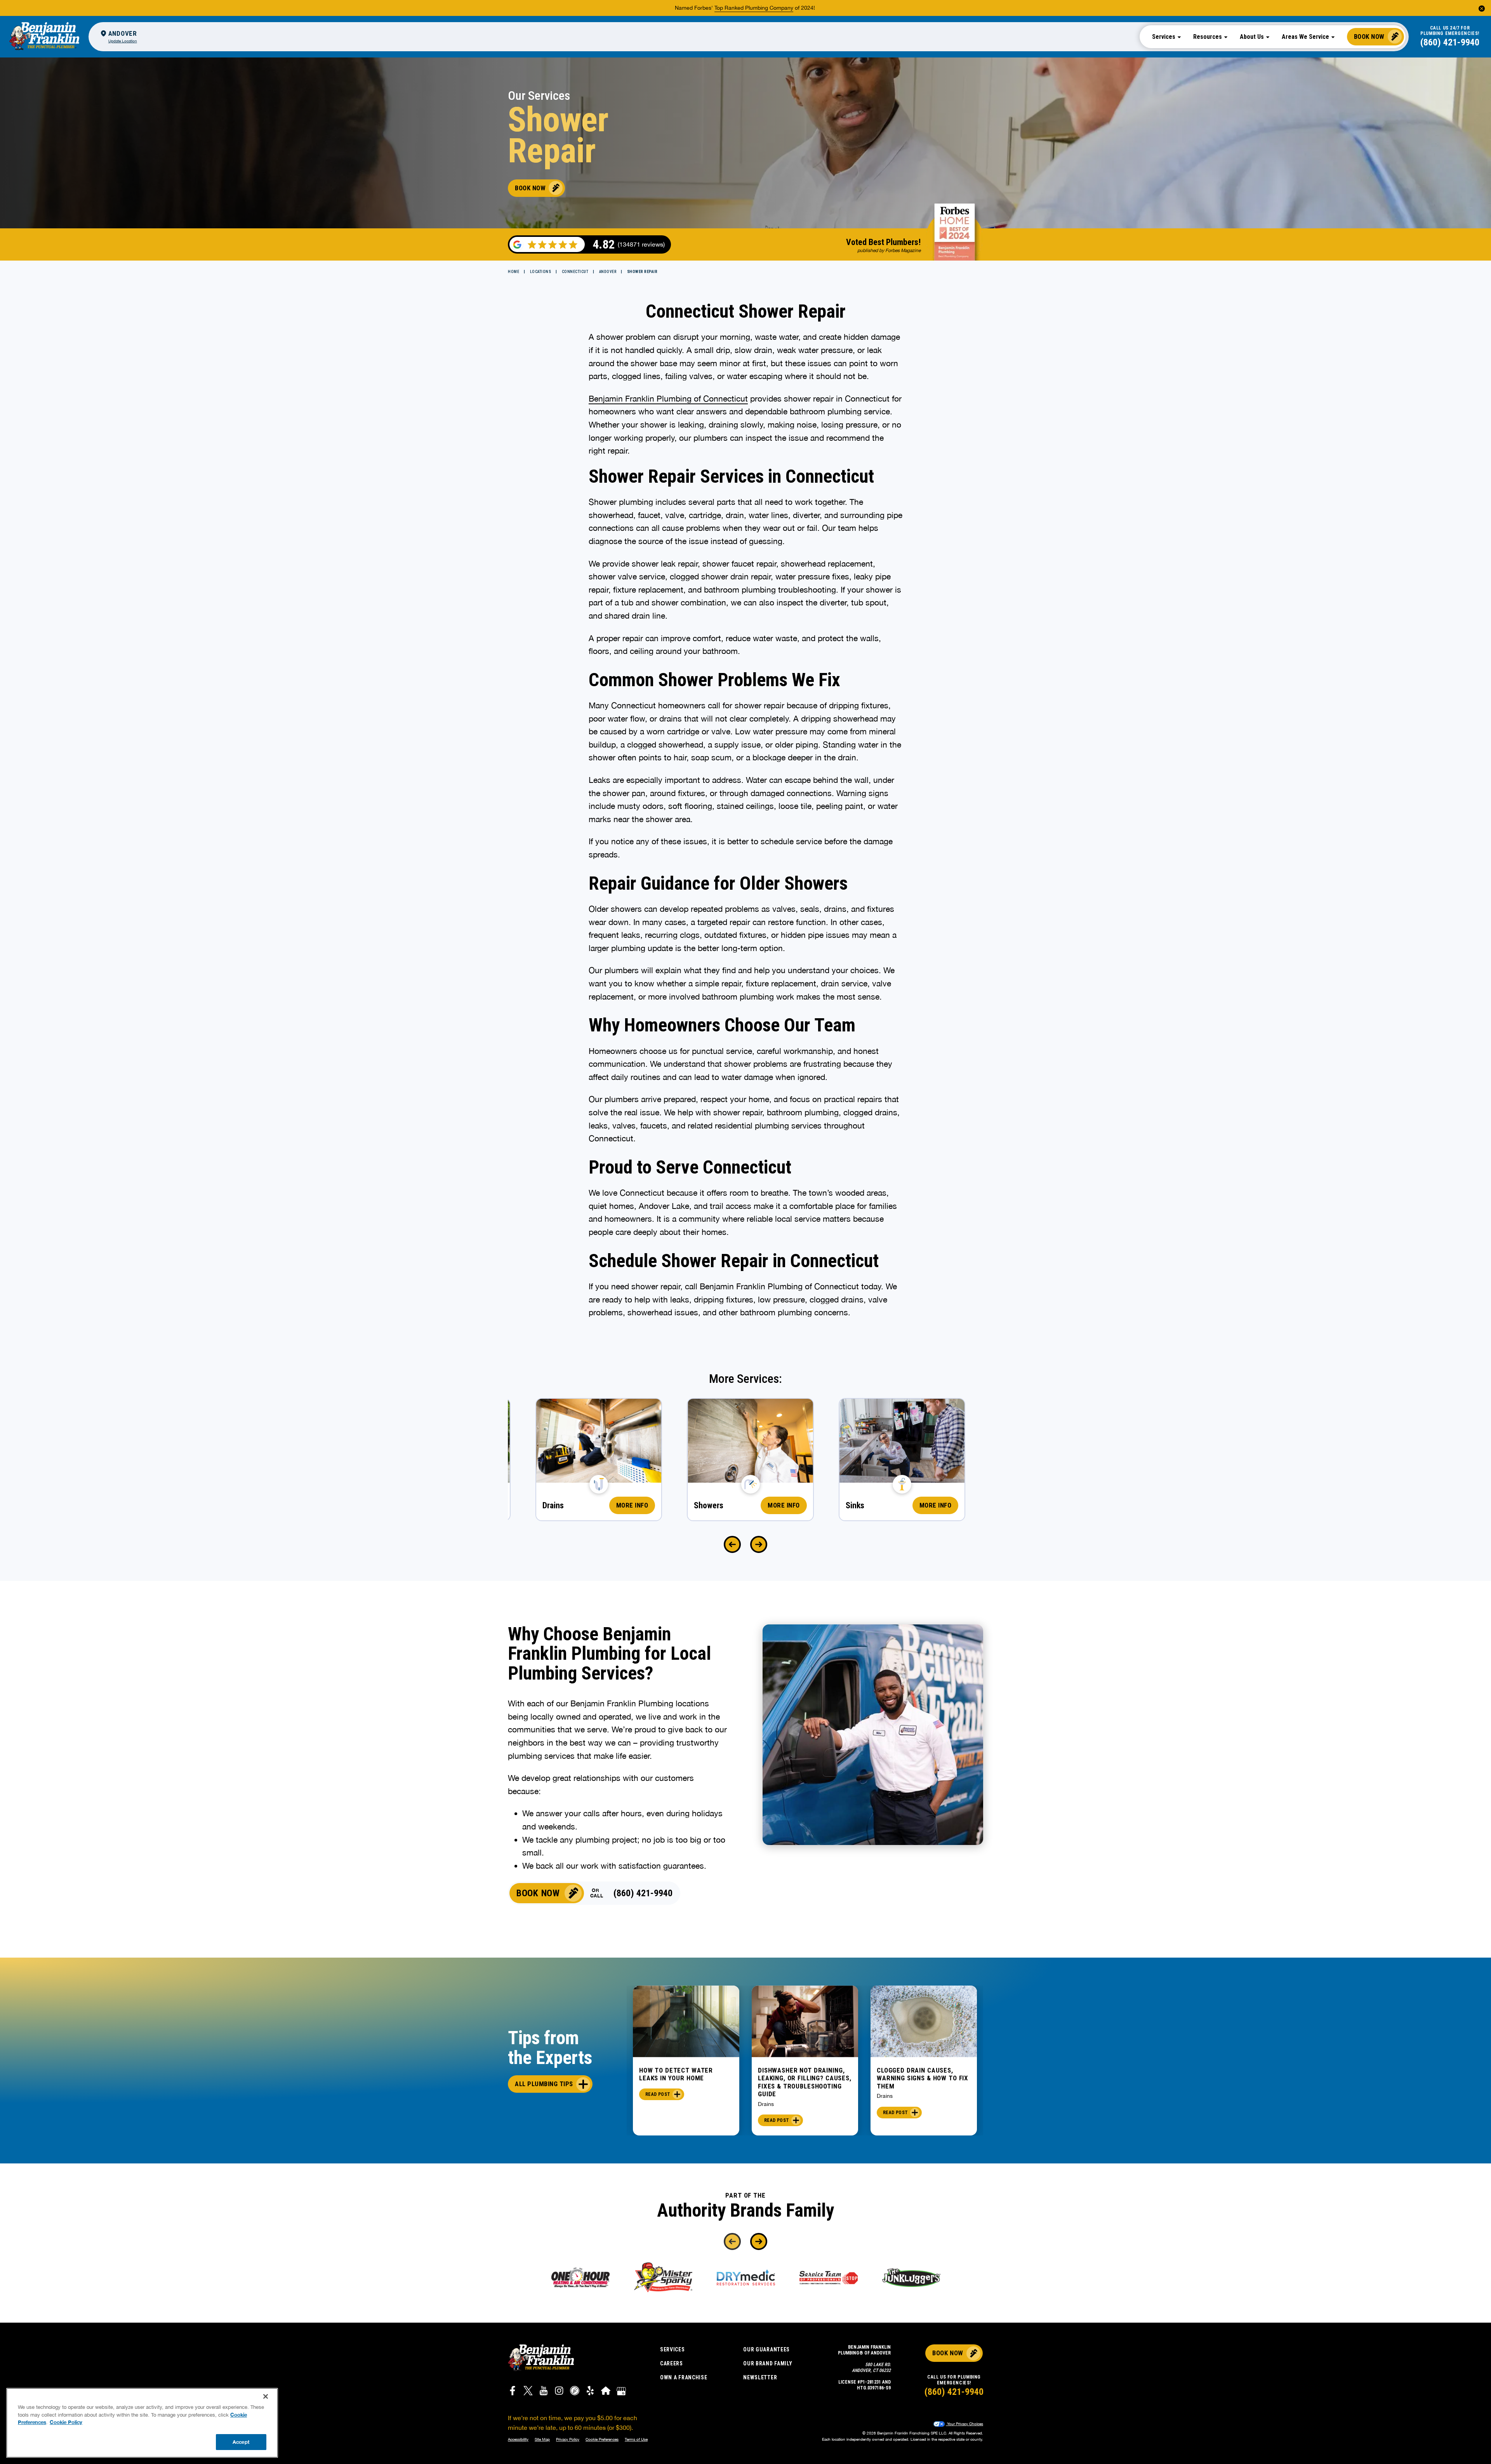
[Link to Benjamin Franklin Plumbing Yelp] (590, 2392)
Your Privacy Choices (964, 2424)
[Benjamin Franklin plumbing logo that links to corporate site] (44, 37)
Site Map (542, 2439)
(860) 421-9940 (1450, 42)
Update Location (123, 41)
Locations (541, 272)
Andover (608, 272)
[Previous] (732, 1544)
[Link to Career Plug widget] (575, 2392)
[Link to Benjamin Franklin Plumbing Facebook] (513, 2392)
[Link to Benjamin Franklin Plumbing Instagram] (559, 2392)
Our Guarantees (766, 2349)
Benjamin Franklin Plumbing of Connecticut (668, 398)
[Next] (759, 1544)
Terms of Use (636, 2439)
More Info (632, 1505)
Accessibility (518, 2439)
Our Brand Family (768, 2363)
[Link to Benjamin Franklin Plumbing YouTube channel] (544, 2392)
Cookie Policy (66, 2422)
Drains (766, 2104)
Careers (672, 2363)
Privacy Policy (568, 2439)
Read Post (658, 2094)
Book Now (1369, 37)
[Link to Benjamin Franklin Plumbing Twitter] (528, 2392)
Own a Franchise (684, 2377)
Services (673, 2349)
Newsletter (760, 2377)
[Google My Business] (621, 2392)
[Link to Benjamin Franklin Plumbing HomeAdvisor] (606, 2392)
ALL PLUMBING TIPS (544, 2084)
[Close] (266, 2396)
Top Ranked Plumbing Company (754, 8)
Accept (241, 2441)
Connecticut (575, 272)
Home (514, 272)
